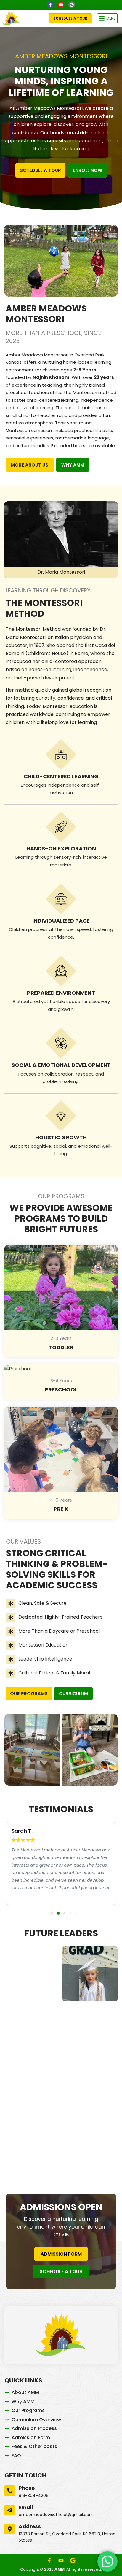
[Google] (72, 5)
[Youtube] (61, 5)
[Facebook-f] (50, 5)
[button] (107, 18)
